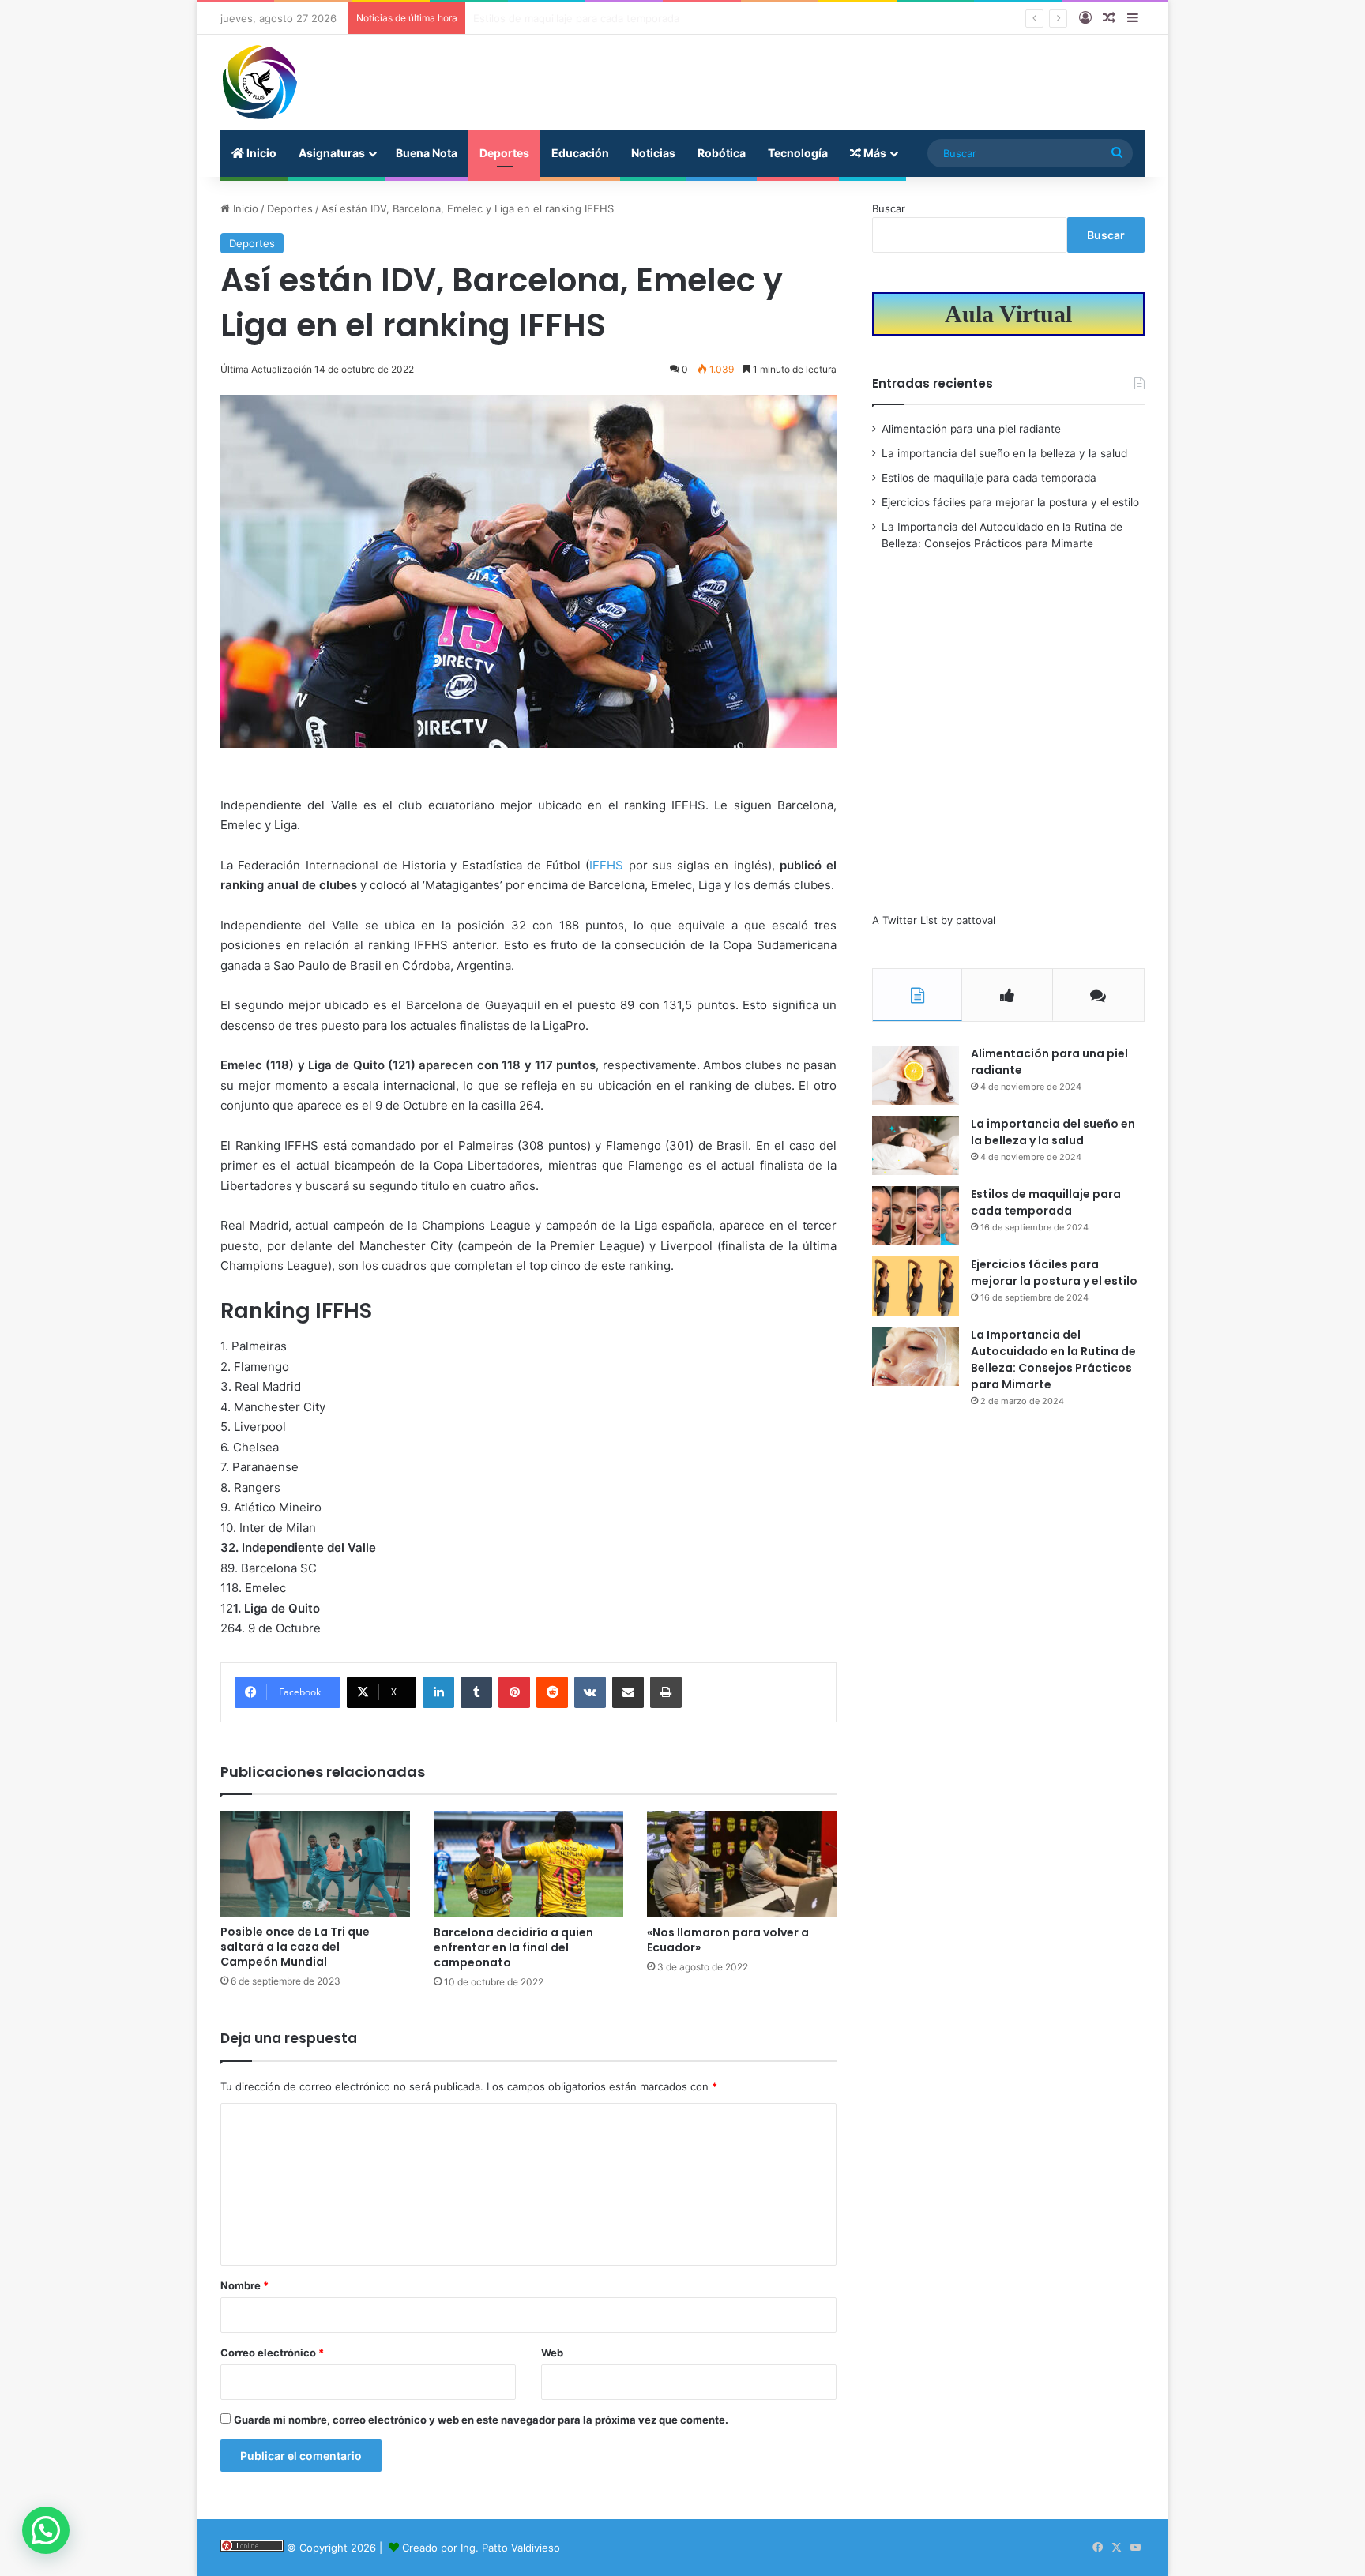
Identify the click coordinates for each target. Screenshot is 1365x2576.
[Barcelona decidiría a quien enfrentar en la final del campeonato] (528, 1864)
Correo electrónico (272, 2353)
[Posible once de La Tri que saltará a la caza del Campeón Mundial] (315, 1864)
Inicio (260, 153)
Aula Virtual (1008, 314)
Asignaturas (332, 153)
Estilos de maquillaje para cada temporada (989, 478)
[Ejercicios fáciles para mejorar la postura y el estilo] (916, 1286)
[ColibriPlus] (260, 82)
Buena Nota (427, 153)
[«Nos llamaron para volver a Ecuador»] (742, 1864)
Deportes (504, 153)
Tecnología (798, 153)
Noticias (653, 153)
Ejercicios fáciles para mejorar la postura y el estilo (598, 18)
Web (552, 2353)
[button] (46, 2530)
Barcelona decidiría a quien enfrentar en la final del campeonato (513, 1947)
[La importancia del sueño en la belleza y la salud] (916, 1145)
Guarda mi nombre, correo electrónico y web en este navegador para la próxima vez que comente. (481, 2420)
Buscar (889, 208)
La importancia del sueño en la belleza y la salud (1004, 453)
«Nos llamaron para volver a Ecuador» (728, 1940)
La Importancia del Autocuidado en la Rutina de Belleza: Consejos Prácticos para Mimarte (1053, 1359)
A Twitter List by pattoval (934, 920)
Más (874, 153)
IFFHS (609, 865)
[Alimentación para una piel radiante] (916, 1075)
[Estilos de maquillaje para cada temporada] (916, 1216)
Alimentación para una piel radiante (971, 429)
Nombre (244, 2285)
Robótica (722, 153)
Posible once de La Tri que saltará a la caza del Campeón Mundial (295, 1947)
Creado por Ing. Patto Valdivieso (481, 2548)
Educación (580, 153)
